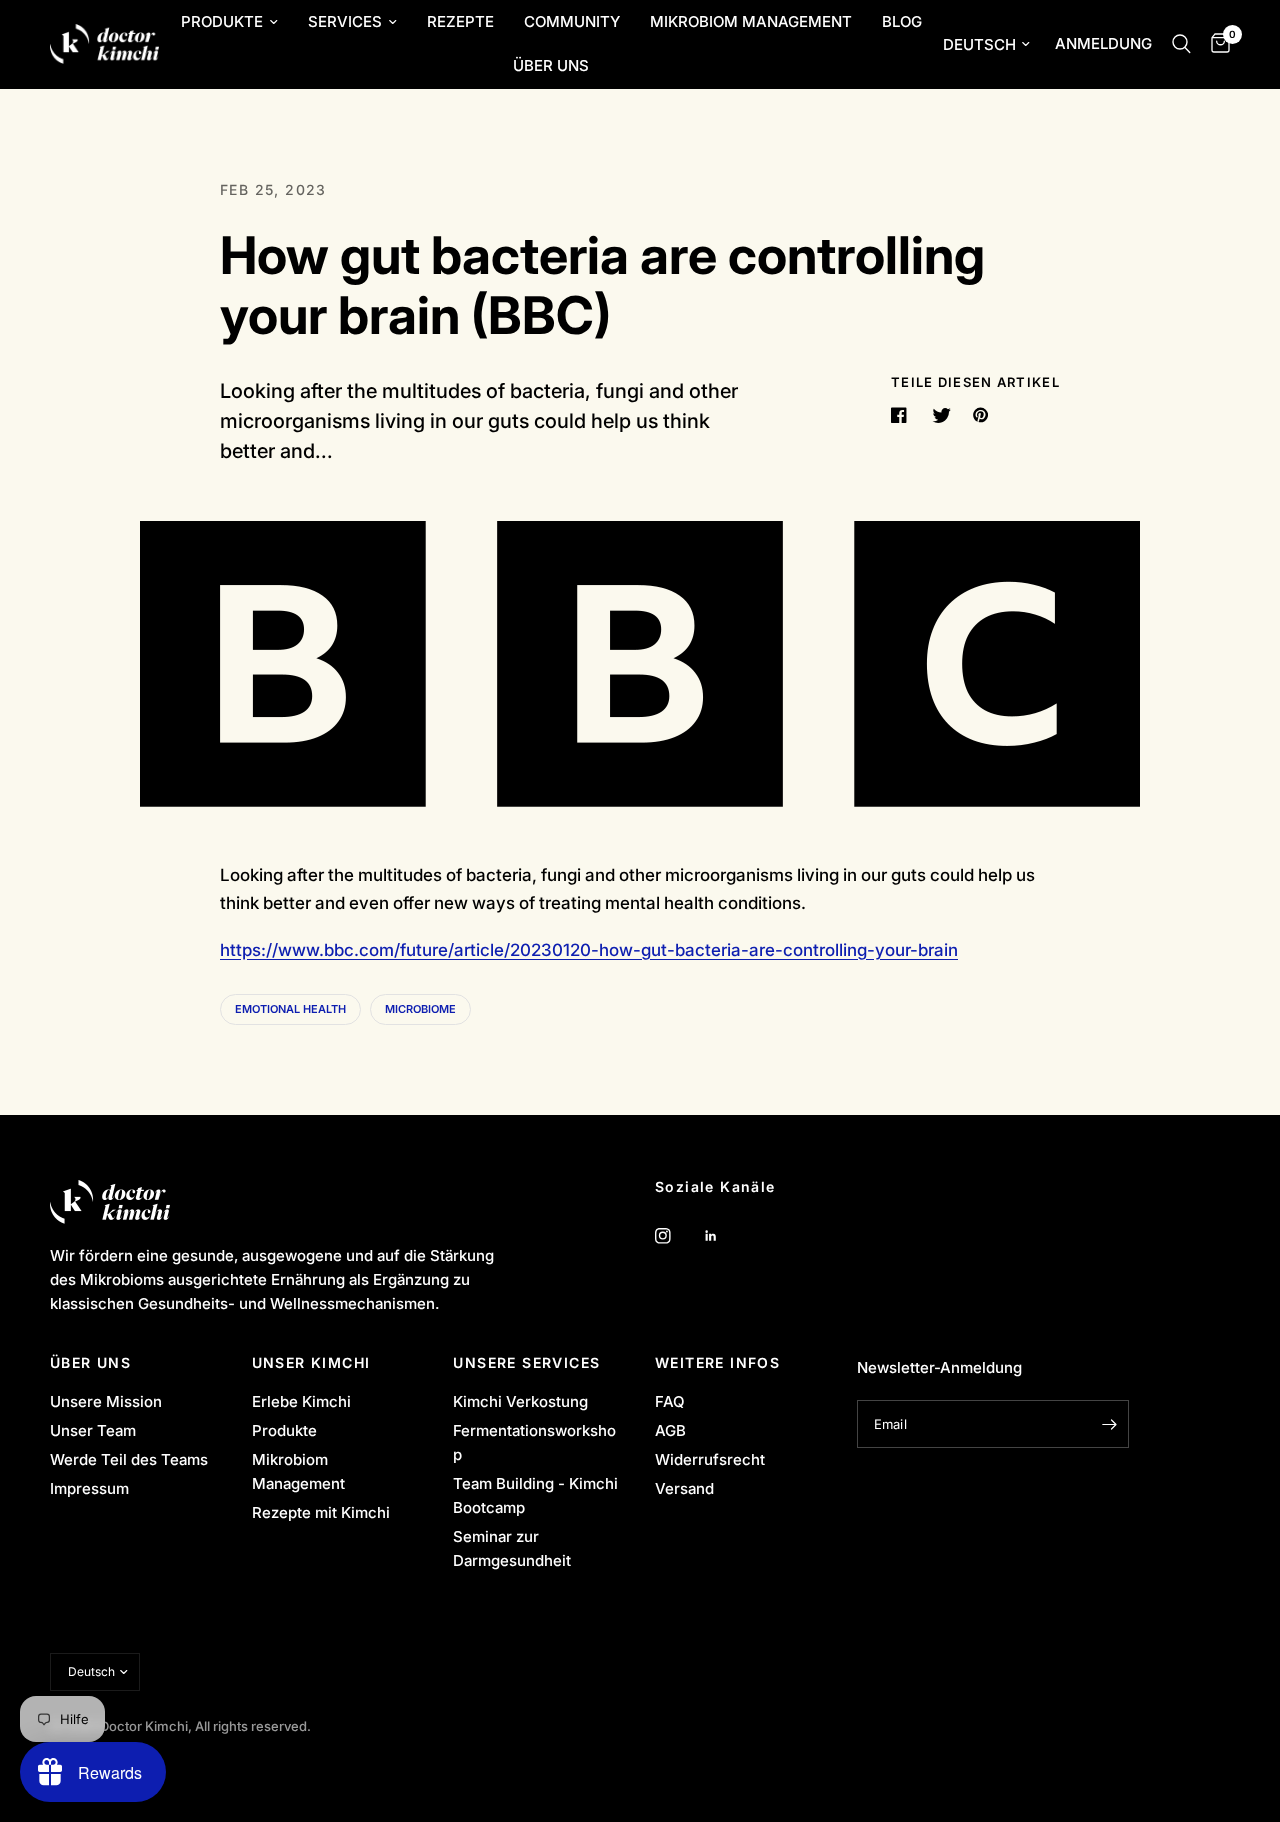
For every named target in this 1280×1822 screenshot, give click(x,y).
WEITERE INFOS (717, 1363)
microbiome (420, 1009)
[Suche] (1181, 44)
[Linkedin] (725, 1236)
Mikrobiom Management (751, 21)
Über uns (551, 65)
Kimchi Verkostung (520, 1401)
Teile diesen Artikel (975, 382)
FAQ (670, 1401)
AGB (670, 1430)
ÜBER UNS (90, 1363)
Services (345, 21)
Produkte (222, 21)
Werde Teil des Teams (129, 1459)
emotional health (290, 1009)
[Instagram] (677, 1236)
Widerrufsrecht (710, 1459)
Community (572, 21)
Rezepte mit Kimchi (321, 1512)
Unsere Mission (106, 1401)
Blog (902, 21)
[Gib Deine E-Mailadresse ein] (1109, 1424)
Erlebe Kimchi (301, 1401)
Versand (684, 1488)
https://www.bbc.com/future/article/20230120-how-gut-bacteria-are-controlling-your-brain (589, 950)
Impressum (89, 1488)
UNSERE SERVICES (526, 1363)
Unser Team (93, 1430)
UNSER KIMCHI (311, 1363)
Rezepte (460, 21)
